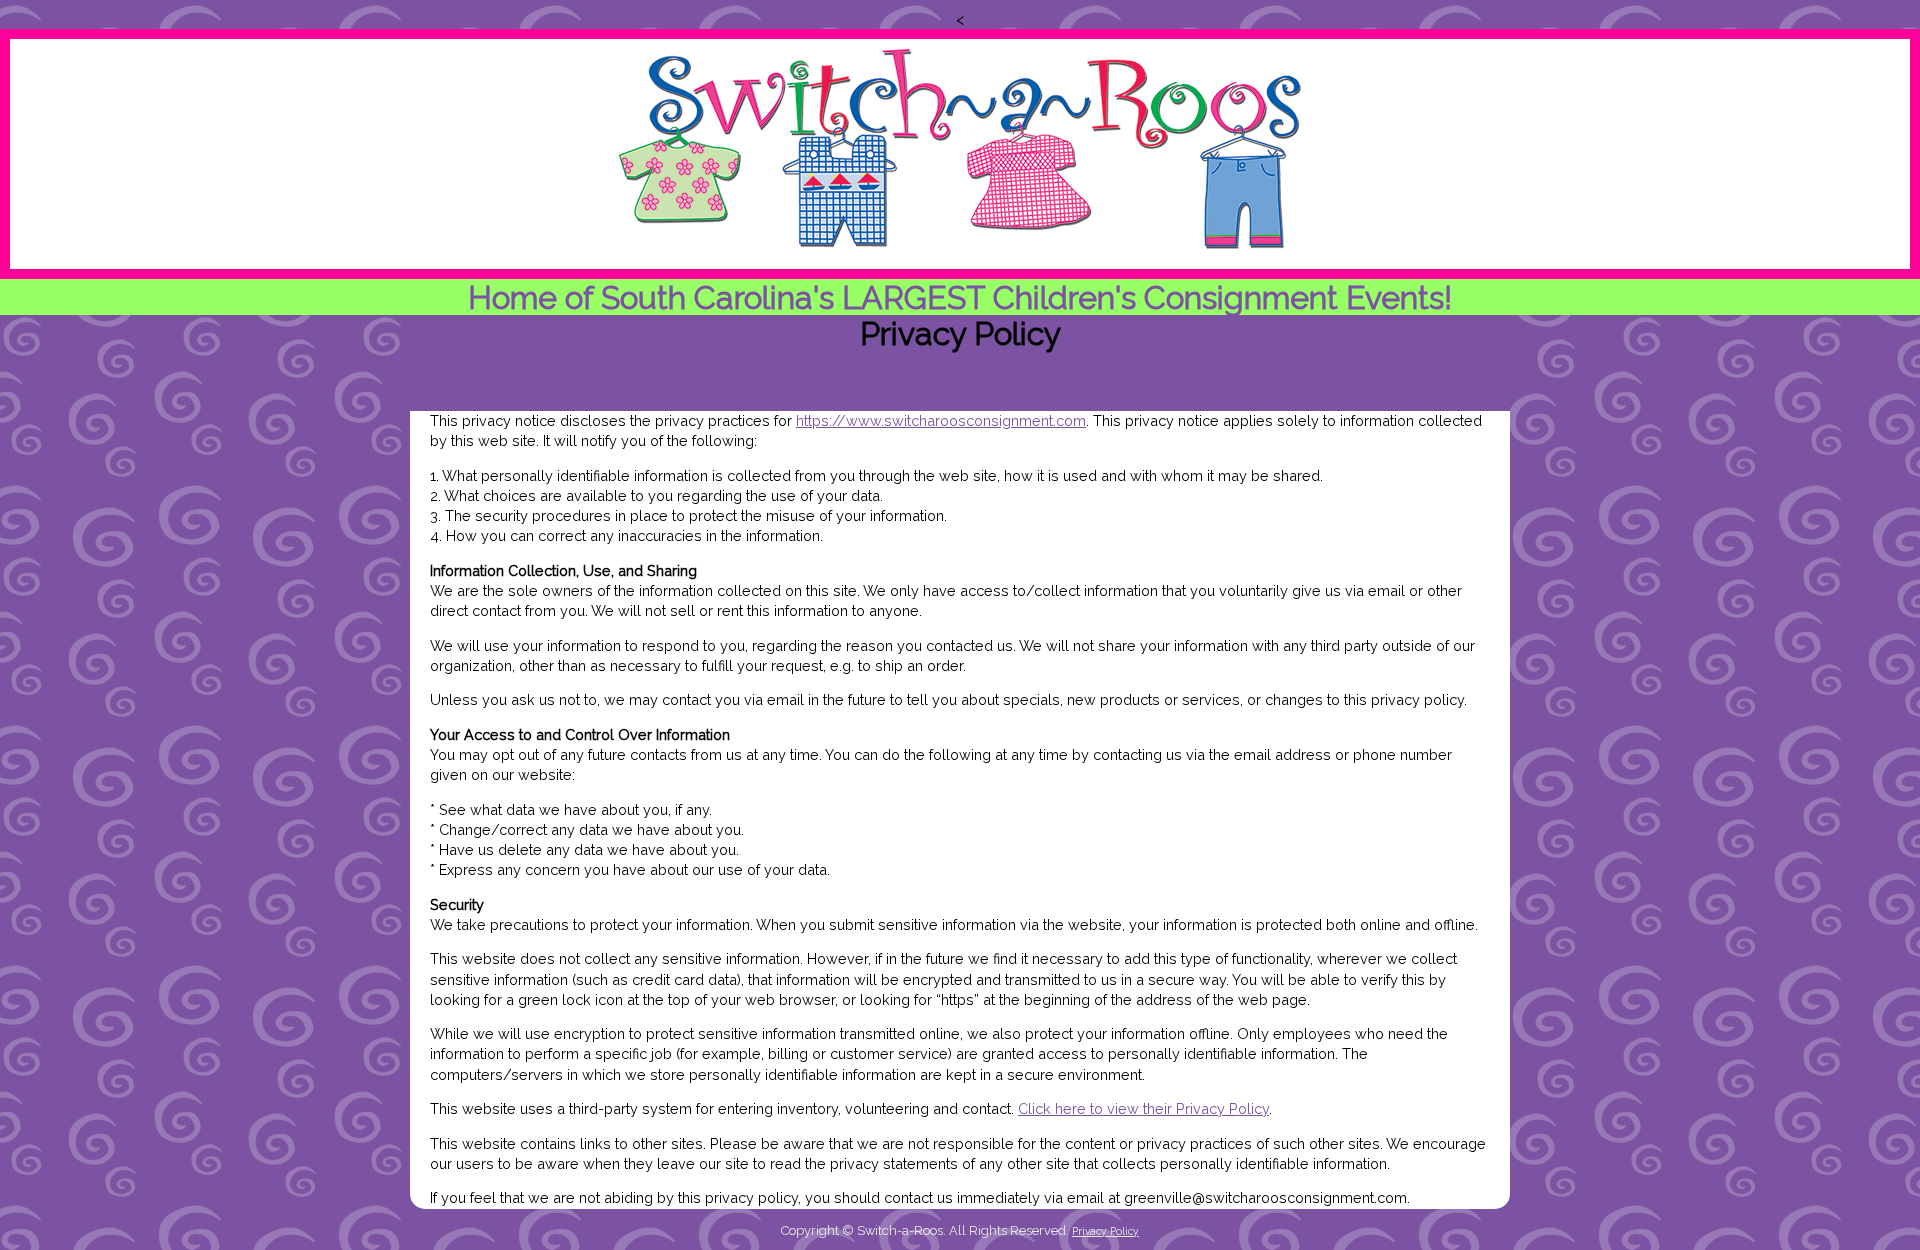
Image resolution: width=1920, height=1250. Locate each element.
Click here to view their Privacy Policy (1143, 1108)
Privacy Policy (1105, 1231)
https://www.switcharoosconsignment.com (941, 420)
